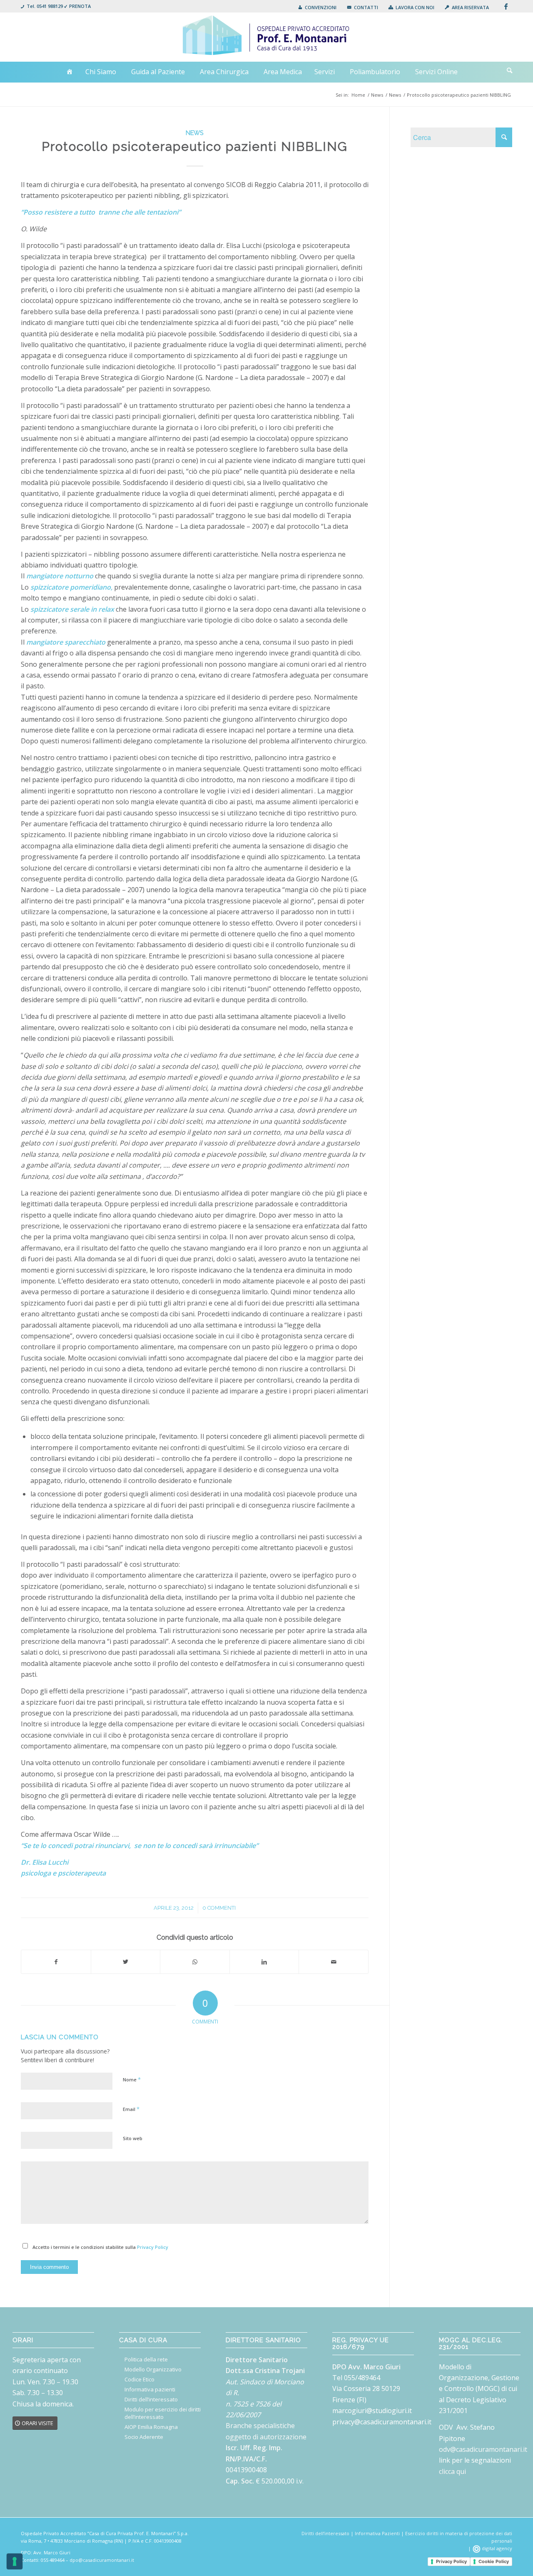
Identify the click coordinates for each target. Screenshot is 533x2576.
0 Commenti (219, 1908)
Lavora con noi (415, 7)
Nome (132, 2079)
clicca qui (452, 2471)
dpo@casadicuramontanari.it (102, 2560)
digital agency (496, 2548)
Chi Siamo (101, 72)
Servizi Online (436, 72)
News (195, 133)
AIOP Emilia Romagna (151, 2427)
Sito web (133, 2138)
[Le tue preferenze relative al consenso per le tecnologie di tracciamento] (15, 2561)
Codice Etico (139, 2379)
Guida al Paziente (158, 72)
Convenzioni (321, 7)
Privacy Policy (153, 2247)
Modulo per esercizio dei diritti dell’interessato (163, 2413)
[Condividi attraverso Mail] (334, 1962)
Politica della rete (146, 2359)
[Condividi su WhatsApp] (195, 1962)
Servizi (325, 72)
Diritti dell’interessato (151, 2399)
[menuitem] (317, 7)
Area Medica (283, 72)
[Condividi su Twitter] (126, 1962)
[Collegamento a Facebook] (506, 6)
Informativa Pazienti (377, 2533)
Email (131, 2109)
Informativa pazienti (150, 2389)
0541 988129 (50, 6)
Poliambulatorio (375, 72)
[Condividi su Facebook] (56, 1962)
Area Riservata (470, 7)
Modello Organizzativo (153, 2369)
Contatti (366, 7)
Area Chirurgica (224, 72)
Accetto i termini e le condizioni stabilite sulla (100, 2247)
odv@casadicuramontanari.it (483, 2449)
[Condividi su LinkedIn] (264, 1962)
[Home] (70, 72)
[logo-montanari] (267, 37)
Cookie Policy (494, 2561)
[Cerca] (509, 70)
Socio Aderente (144, 2437)
